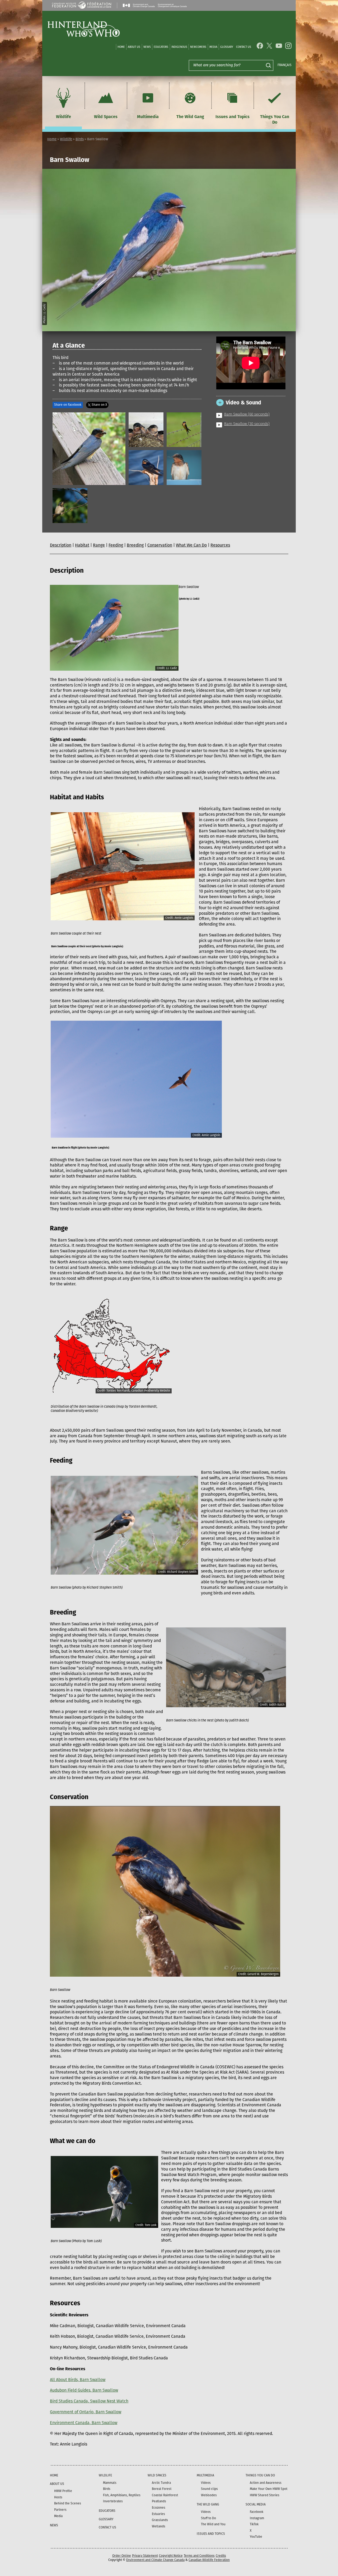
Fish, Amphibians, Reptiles (122, 2495)
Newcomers (198, 47)
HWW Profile (63, 2491)
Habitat (82, 545)
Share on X (99, 405)
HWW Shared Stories (265, 2495)
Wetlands (159, 2526)
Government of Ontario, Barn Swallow (86, 2412)
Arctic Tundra (161, 2483)
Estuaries (158, 2514)
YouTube (256, 2537)
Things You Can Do (275, 119)
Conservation (160, 545)
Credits (221, 2556)
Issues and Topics (233, 117)
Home (121, 47)
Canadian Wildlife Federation (209, 2560)
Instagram (257, 2518)
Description (61, 545)
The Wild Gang (190, 117)
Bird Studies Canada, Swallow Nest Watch (89, 2401)
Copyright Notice (171, 2556)
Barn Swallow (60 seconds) (247, 415)
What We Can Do (191, 545)
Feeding (116, 545)
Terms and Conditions (199, 2556)
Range (99, 545)
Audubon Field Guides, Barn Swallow (84, 2390)
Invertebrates (113, 2501)
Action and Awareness (266, 2483)
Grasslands (160, 2520)
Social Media (256, 2504)
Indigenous (179, 47)
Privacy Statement (145, 2556)
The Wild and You (213, 2524)
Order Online (122, 2556)
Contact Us (244, 47)
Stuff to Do (208, 2518)
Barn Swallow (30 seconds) (247, 424)
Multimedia (148, 117)
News (147, 47)
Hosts (58, 2497)
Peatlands (159, 2501)
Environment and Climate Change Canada (155, 2560)
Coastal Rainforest (165, 2495)
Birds (80, 139)
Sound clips (209, 2489)
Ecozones (159, 2508)
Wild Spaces (106, 117)
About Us (134, 47)
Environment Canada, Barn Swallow (84, 2423)
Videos (206, 2483)
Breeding (135, 545)
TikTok (254, 2524)
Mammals (110, 2483)
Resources (220, 545)
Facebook (257, 2512)
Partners (60, 2510)
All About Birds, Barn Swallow (78, 2380)
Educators (161, 47)
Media (213, 47)
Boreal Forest (162, 2489)
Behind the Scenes (68, 2503)
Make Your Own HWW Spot (269, 2489)
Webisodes (209, 2495)
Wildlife (64, 117)
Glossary (227, 47)
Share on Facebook (68, 405)
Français (285, 65)
